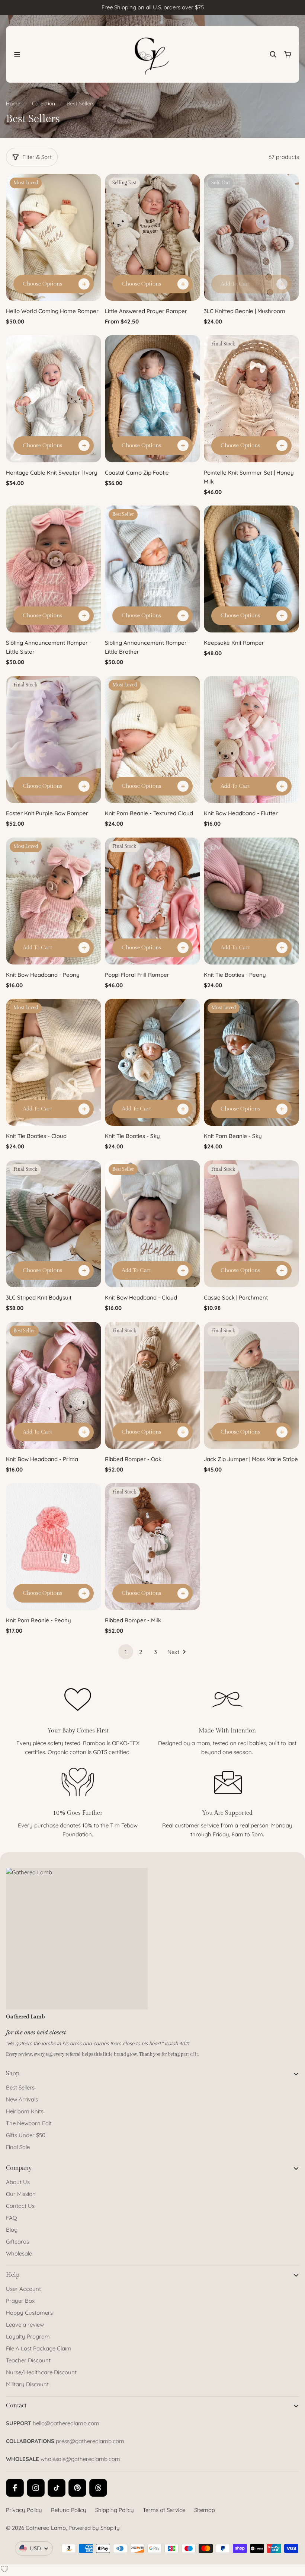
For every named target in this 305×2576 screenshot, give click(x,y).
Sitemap (205, 2510)
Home (13, 103)
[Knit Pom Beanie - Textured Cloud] (152, 739)
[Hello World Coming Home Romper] (54, 237)
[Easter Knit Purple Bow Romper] (54, 739)
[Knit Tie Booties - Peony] (251, 901)
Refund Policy (69, 2510)
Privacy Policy (24, 2510)
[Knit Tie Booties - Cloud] (54, 1062)
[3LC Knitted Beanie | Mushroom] (251, 237)
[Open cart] (288, 54)
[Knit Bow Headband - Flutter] (251, 739)
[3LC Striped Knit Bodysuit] (54, 1224)
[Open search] (273, 54)
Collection (44, 103)
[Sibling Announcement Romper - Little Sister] (54, 569)
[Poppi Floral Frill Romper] (152, 901)
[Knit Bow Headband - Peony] (54, 901)
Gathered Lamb (46, 2528)
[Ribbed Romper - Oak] (152, 1385)
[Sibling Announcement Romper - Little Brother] (152, 569)
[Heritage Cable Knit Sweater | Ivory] (54, 398)
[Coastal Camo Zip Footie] (152, 398)
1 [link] (126, 1652)
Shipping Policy (115, 2510)
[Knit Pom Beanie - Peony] (54, 1547)
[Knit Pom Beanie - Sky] (251, 1062)
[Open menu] (17, 54)
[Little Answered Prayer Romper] (152, 237)
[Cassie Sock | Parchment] (251, 1224)
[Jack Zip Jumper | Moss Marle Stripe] (251, 1385)
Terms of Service (164, 2510)
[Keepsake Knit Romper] (251, 569)
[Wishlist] (4, 2569)
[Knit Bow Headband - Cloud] (152, 1224)
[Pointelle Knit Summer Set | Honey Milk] (251, 398)
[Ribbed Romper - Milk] (152, 1547)
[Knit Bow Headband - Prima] (54, 1385)
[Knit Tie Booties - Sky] (152, 1062)
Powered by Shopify (94, 2528)
